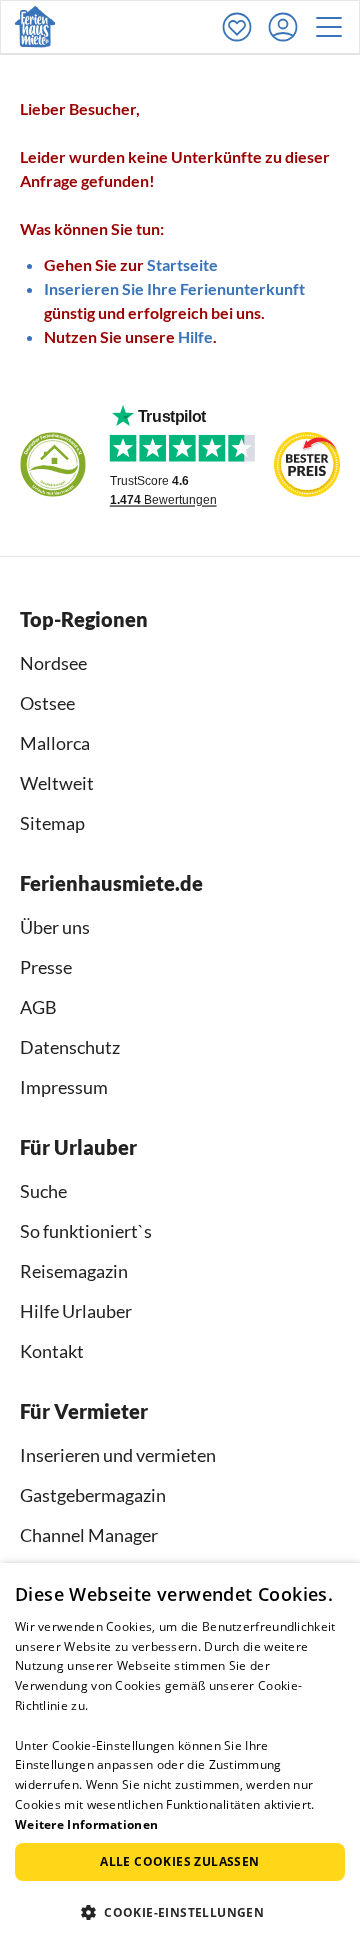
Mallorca (55, 743)
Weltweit (57, 783)
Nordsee (53, 663)
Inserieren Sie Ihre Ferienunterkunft (174, 288)
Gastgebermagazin (93, 1495)
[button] (335, 27)
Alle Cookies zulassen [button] (179, 1861)
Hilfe (195, 336)
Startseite (182, 264)
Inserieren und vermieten (118, 1455)
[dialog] (180, 1754)
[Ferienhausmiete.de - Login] (288, 27)
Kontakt (52, 1351)
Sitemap (52, 823)
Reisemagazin (74, 1271)
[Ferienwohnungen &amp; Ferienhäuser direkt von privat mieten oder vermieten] (35, 27)
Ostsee (47, 703)
